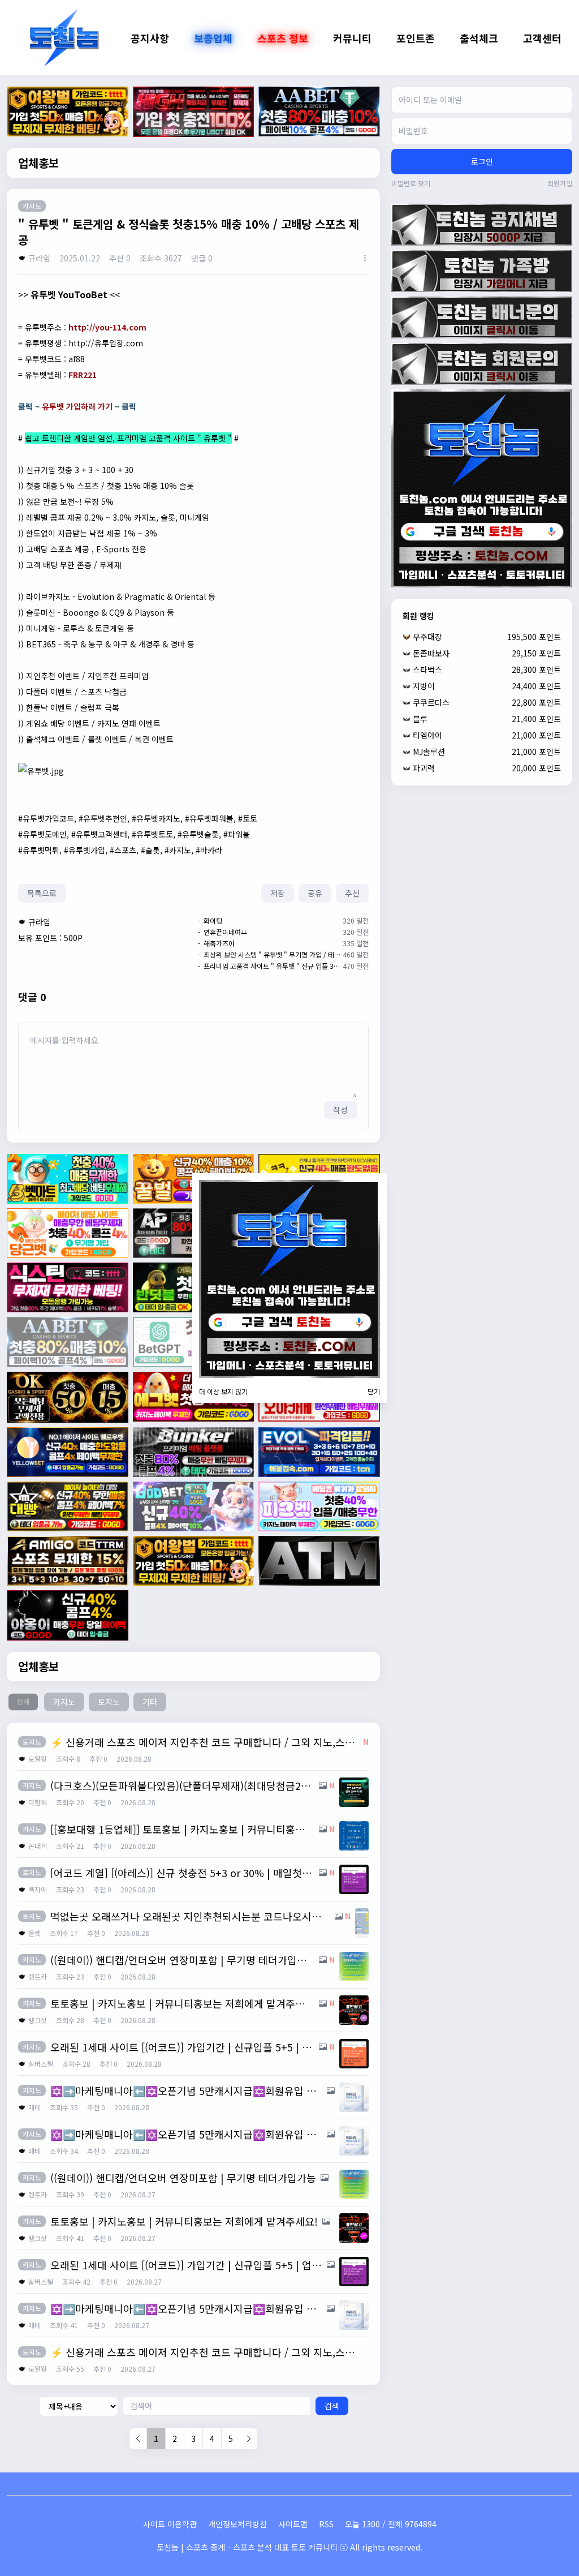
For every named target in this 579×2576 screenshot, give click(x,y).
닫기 (374, 1392)
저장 (278, 893)
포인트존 (416, 38)
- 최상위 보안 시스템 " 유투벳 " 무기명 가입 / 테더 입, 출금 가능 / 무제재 (269, 955)
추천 (352, 893)
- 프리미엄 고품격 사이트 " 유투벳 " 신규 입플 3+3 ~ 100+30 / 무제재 (269, 966)
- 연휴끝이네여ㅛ (222, 932)
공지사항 (150, 38)
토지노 (109, 1702)
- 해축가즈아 (216, 943)
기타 (150, 1702)
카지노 (64, 1702)
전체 (23, 1702)
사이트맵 (293, 2524)
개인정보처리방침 (237, 2524)
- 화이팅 (210, 921)
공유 (315, 893)
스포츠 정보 (283, 38)
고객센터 (542, 38)
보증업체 (213, 38)
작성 (340, 1110)
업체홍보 (38, 163)
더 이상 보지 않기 (223, 1392)
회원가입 (560, 183)
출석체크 (479, 38)
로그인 (482, 161)
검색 (332, 2406)
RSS (326, 2524)
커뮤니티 (352, 38)
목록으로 (42, 893)
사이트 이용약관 (170, 2524)
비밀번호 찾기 (411, 183)
